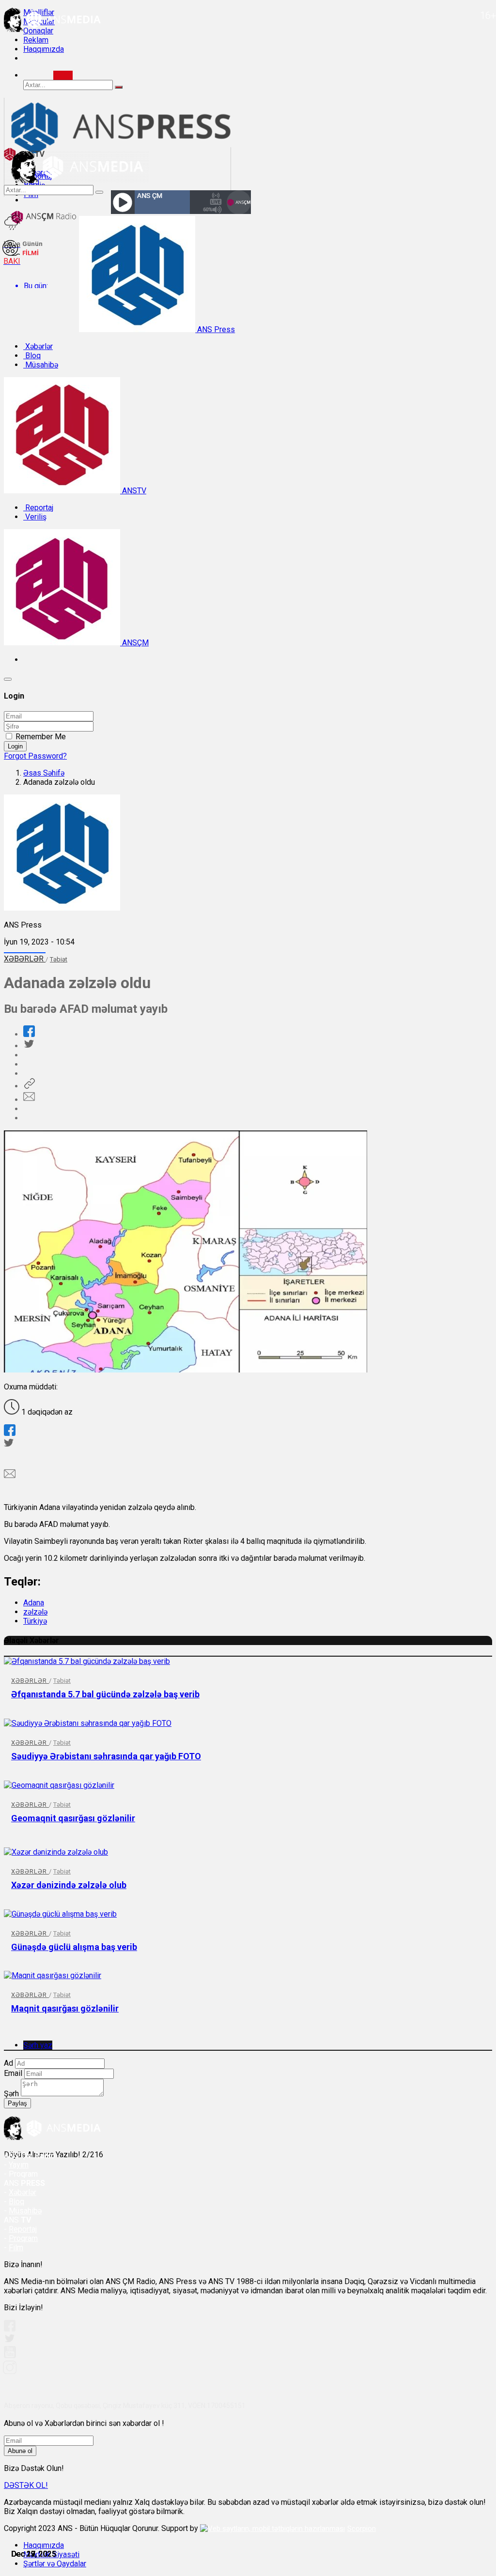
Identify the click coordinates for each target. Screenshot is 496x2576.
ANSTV (133, 491)
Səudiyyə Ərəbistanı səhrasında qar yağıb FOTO (106, 1756)
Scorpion (362, 2529)
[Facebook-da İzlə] (10, 2329)
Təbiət (59, 959)
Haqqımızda (44, 49)
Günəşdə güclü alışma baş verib (74, 1947)
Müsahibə (41, 365)
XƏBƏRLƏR (25, 959)
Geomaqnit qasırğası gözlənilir (73, 1818)
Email (13, 2073)
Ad (8, 2063)
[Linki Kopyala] (29, 1086)
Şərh (11, 2094)
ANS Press (215, 329)
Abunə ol (20, 2451)
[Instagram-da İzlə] (10, 2371)
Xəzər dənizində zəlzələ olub (69, 1885)
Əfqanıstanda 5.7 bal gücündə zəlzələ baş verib (105, 1694)
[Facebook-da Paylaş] (29, 1034)
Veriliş (35, 517)
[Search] (63, 75)
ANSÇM (134, 643)
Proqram (23, 2238)
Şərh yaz (38, 2045)
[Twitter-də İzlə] (9, 2340)
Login (15, 746)
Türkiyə (35, 1621)
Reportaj (38, 508)
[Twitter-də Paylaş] (29, 1046)
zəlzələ (35, 1612)
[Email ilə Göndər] (29, 1100)
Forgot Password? (35, 756)
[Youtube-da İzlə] (10, 2356)
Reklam (36, 40)
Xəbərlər (38, 346)
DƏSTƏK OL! (26, 2485)
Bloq (32, 356)
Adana (34, 1603)
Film (16, 2248)
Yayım (19, 2165)
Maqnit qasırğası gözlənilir (65, 2008)
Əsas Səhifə (44, 773)
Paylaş (17, 2103)
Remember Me (41, 737)
